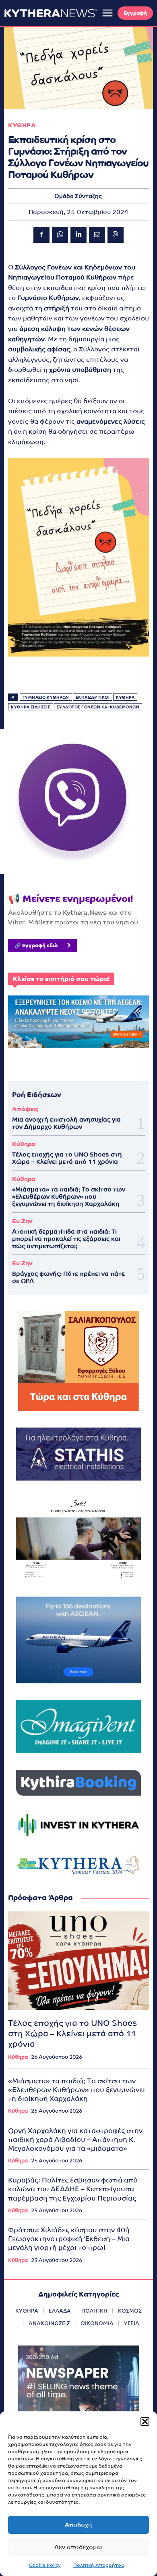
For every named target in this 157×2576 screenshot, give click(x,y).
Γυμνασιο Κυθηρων (46, 697)
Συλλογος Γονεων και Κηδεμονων (98, 707)
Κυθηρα (22, 125)
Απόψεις (25, 1109)
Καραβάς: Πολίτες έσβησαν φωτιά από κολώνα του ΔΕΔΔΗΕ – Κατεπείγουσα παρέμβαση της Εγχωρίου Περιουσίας (73, 2189)
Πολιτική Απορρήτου (99, 2565)
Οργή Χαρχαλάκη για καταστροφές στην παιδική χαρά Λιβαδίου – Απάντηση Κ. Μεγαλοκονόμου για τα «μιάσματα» (75, 2140)
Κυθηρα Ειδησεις (31, 707)
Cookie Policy (45, 2565)
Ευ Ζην (22, 1221)
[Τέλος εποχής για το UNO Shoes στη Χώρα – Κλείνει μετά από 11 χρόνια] (78, 1961)
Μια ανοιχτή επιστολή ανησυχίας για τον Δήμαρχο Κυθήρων (66, 1123)
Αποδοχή (78, 2525)
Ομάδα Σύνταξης (78, 196)
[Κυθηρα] (51, 13)
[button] (145, 2421)
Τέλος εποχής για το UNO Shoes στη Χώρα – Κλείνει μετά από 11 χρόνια (67, 1158)
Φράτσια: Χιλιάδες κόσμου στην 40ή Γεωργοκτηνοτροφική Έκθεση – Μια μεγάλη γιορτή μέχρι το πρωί (69, 2239)
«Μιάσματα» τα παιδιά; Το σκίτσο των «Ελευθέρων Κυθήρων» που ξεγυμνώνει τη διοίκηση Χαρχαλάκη (69, 1196)
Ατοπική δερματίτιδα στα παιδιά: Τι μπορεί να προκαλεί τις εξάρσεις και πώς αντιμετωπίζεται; (66, 1239)
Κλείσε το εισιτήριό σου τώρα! (61, 979)
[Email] (97, 235)
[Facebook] (41, 235)
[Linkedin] (78, 235)
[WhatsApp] (60, 235)
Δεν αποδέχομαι (78, 2547)
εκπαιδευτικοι (93, 697)
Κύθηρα (24, 1144)
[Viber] (116, 235)
